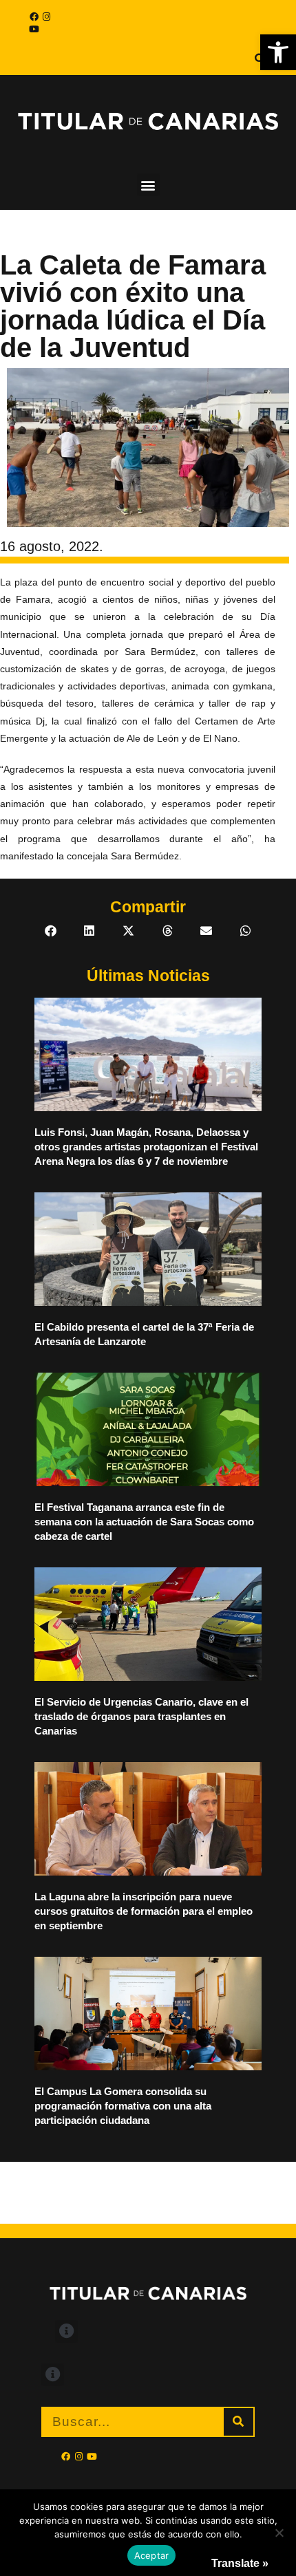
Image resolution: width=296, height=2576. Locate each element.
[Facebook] (34, 17)
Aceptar (152, 2555)
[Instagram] (46, 17)
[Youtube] (34, 29)
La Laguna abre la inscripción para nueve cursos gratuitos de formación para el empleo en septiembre (144, 1911)
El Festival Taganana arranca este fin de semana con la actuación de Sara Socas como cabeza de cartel (144, 1522)
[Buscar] (239, 2422)
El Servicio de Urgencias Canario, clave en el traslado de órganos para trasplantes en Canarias (141, 1716)
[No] (279, 2533)
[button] (278, 52)
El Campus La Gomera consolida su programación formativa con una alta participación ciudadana (123, 2106)
